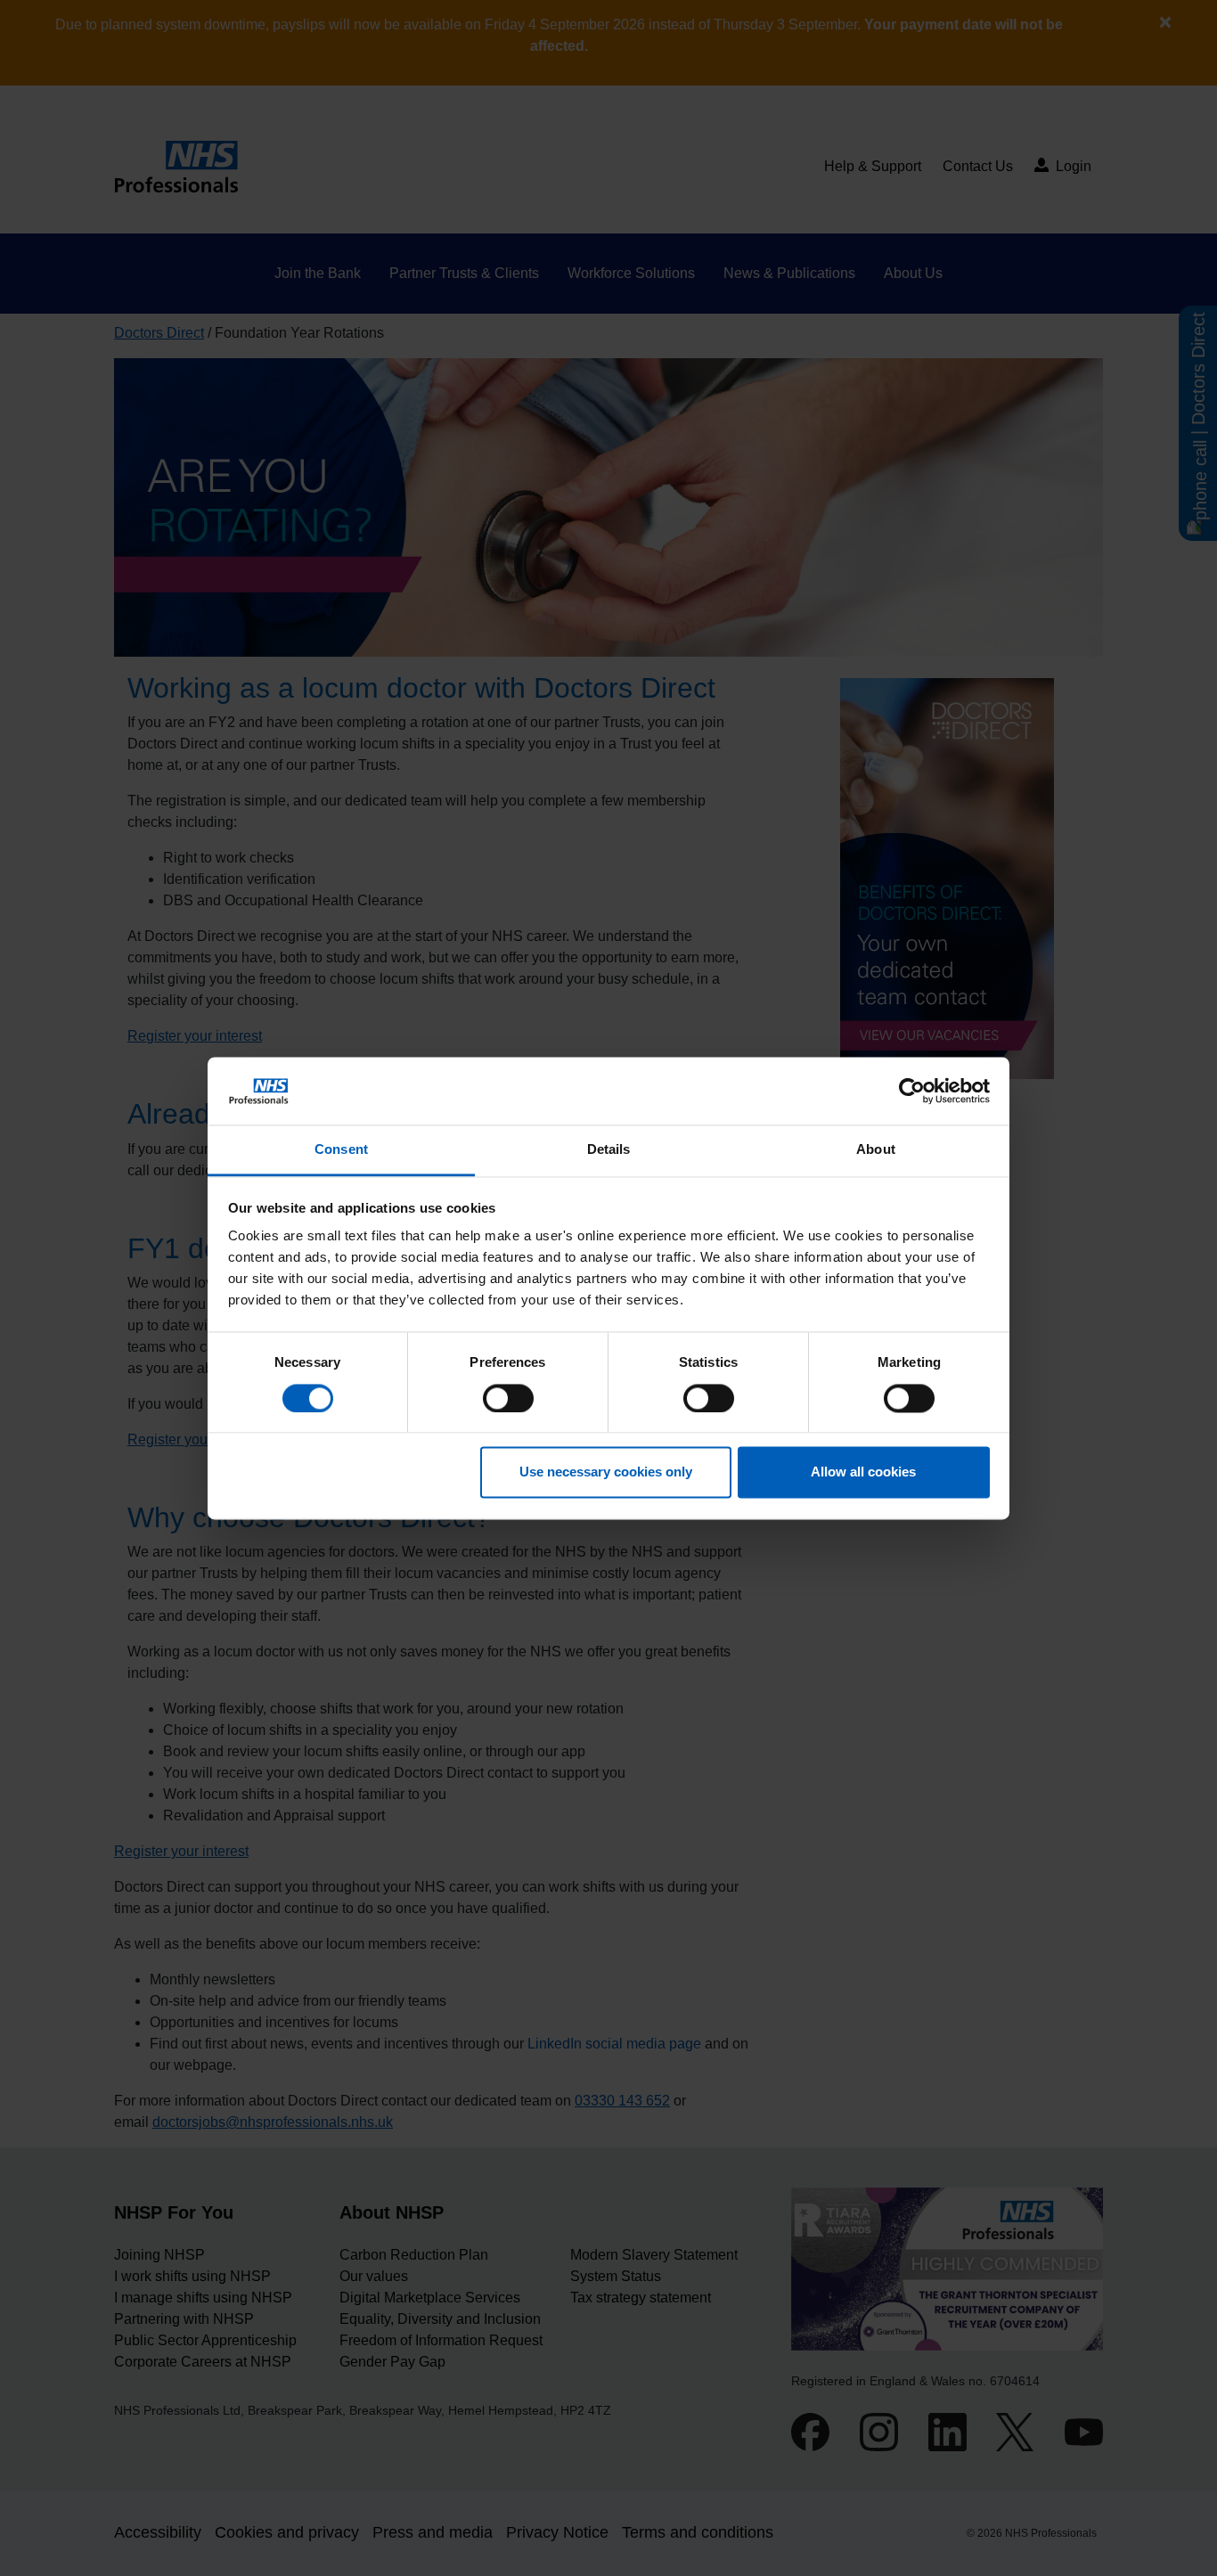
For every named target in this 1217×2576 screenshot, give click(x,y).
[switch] (508, 1398)
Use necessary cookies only (606, 1472)
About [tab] (876, 1150)
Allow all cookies (863, 1472)
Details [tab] (609, 1150)
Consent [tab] (341, 1150)
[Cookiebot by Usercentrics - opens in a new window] (912, 1091)
